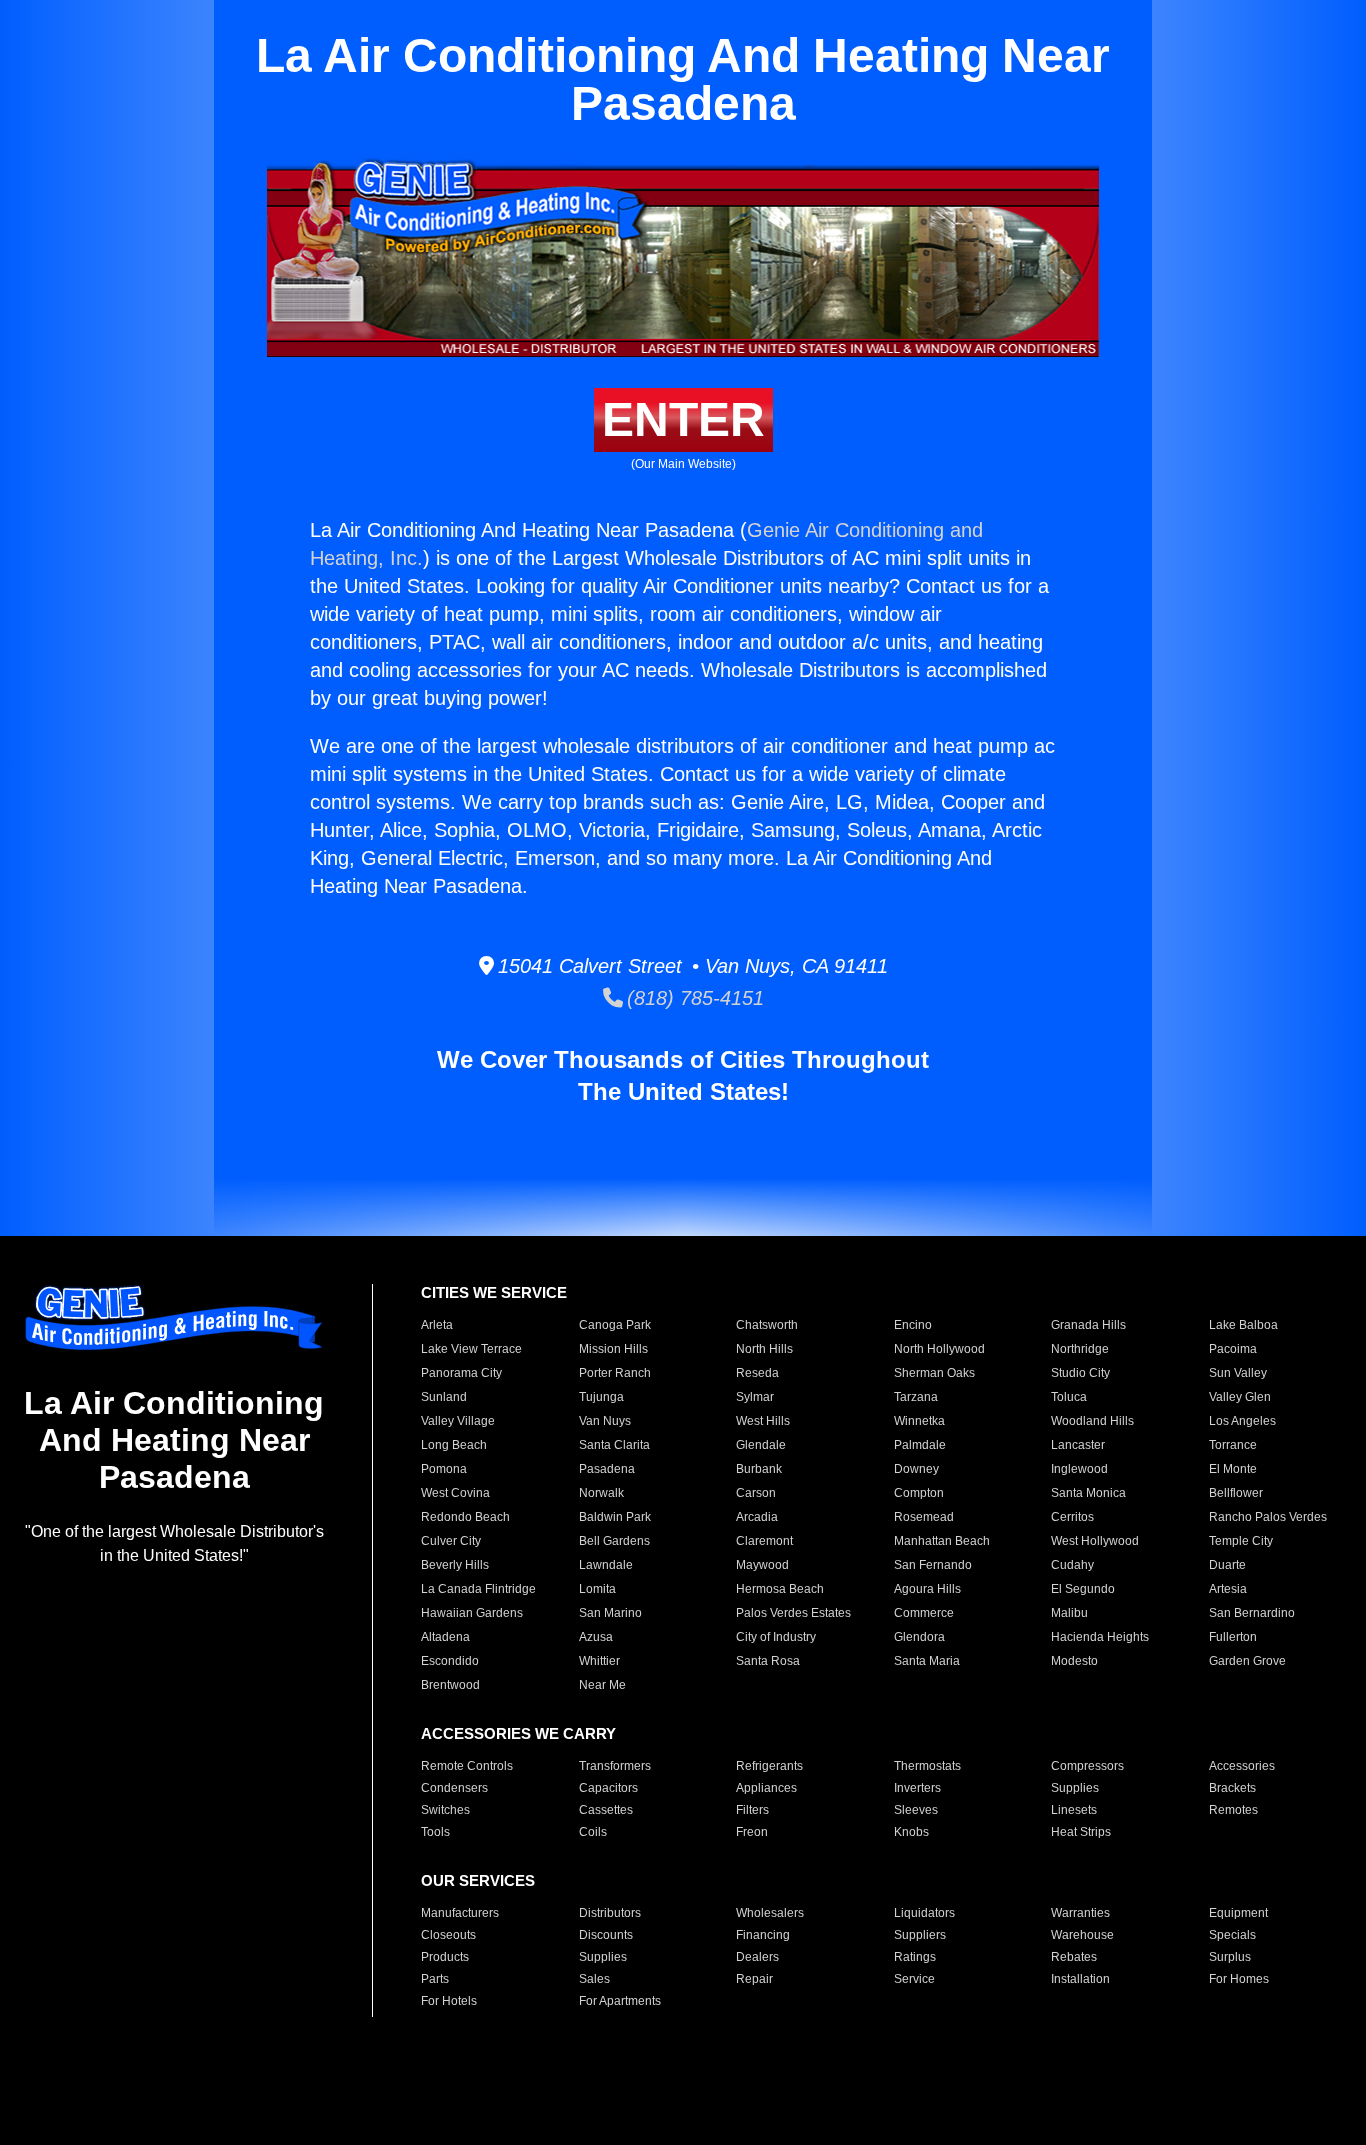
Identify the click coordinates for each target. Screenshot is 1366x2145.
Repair (754, 1979)
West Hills (763, 1421)
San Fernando (933, 1565)
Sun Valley (1238, 1373)
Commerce (924, 1613)
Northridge (1080, 1349)
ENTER (683, 419)
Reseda (757, 1373)
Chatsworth (767, 1325)
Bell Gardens (614, 1541)
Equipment (1238, 1913)
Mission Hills (613, 1349)
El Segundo (1083, 1589)
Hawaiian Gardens (472, 1613)
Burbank (759, 1469)
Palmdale (920, 1445)
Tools (435, 1832)
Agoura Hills (927, 1589)
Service (914, 1979)
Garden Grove (1247, 1661)
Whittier (599, 1661)
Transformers (615, 1766)
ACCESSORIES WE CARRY (518, 1733)
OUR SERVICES (478, 1880)
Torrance (1233, 1445)
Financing (763, 1935)
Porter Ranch (615, 1373)
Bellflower (1236, 1493)
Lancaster (1078, 1445)
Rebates (1074, 1957)
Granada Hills (1088, 1325)
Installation (1080, 1979)
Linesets (1074, 1810)
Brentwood (450, 1685)
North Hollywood (939, 1349)
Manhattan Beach (942, 1541)
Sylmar (755, 1397)
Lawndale (606, 1565)
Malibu (1069, 1613)
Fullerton (1233, 1637)
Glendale (761, 1445)
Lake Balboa (1243, 1325)
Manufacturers (460, 1913)
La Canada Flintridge (478, 1589)
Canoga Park (615, 1325)
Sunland (444, 1397)
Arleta (437, 1325)
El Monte (1233, 1469)
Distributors (610, 1913)
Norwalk (601, 1493)
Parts (435, 1979)
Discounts (606, 1935)
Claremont (764, 1541)
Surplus (1230, 1957)
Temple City (1241, 1541)
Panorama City (461, 1373)
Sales (594, 1979)
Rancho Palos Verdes (1268, 1517)
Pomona (444, 1469)
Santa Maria (927, 1661)
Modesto (1074, 1661)
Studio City (1080, 1373)
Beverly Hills (455, 1565)
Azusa (596, 1637)
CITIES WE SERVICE (494, 1292)
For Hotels (449, 2001)
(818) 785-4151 (693, 998)
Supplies (1075, 1788)
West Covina (455, 1493)
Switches (445, 1810)
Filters (752, 1810)
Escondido (450, 1661)
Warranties (1080, 1913)
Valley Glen (1240, 1397)
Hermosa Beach (780, 1589)
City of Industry (776, 1637)
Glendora (919, 1637)
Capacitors (608, 1788)
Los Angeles (1242, 1421)
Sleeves (916, 1810)
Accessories (1242, 1766)
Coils (593, 1832)
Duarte (1227, 1565)
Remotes (1233, 1810)
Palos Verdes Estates (793, 1613)
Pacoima (1233, 1349)
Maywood (762, 1565)
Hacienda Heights (1100, 1637)
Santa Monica (1088, 1493)
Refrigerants (769, 1766)
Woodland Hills (1092, 1421)
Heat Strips (1081, 1832)
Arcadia (757, 1517)
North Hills (764, 1349)
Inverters (917, 1788)
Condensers (454, 1788)
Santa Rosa (768, 1661)
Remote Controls (467, 1766)
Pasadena (607, 1469)
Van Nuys (605, 1421)
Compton (919, 1493)
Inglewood (1079, 1469)
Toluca (1069, 1397)
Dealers (757, 1957)
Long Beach (454, 1445)
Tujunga (601, 1397)
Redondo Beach (465, 1517)
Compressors (1087, 1766)
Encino (913, 1325)
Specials (1232, 1935)
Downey (916, 1469)
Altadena (445, 1637)
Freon (752, 1832)
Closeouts (448, 1935)
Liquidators (924, 1913)
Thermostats (927, 1766)
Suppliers (920, 1935)
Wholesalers (770, 1913)
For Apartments (620, 2001)
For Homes (1239, 1979)
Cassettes (606, 1810)
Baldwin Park (615, 1517)
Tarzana (916, 1397)
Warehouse (1082, 1935)
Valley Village (458, 1421)
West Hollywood (1095, 1541)
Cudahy (1072, 1565)
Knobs (911, 1832)
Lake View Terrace (471, 1349)
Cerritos (1072, 1517)
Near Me (602, 1685)
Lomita (597, 1589)
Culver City (451, 1541)
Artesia (1228, 1589)
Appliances (766, 1788)
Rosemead (924, 1517)
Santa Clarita (614, 1445)
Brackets (1232, 1788)
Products (445, 1957)
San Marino (610, 1613)
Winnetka (919, 1421)
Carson (756, 1493)
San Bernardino (1252, 1613)
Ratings (915, 1957)
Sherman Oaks (934, 1373)
